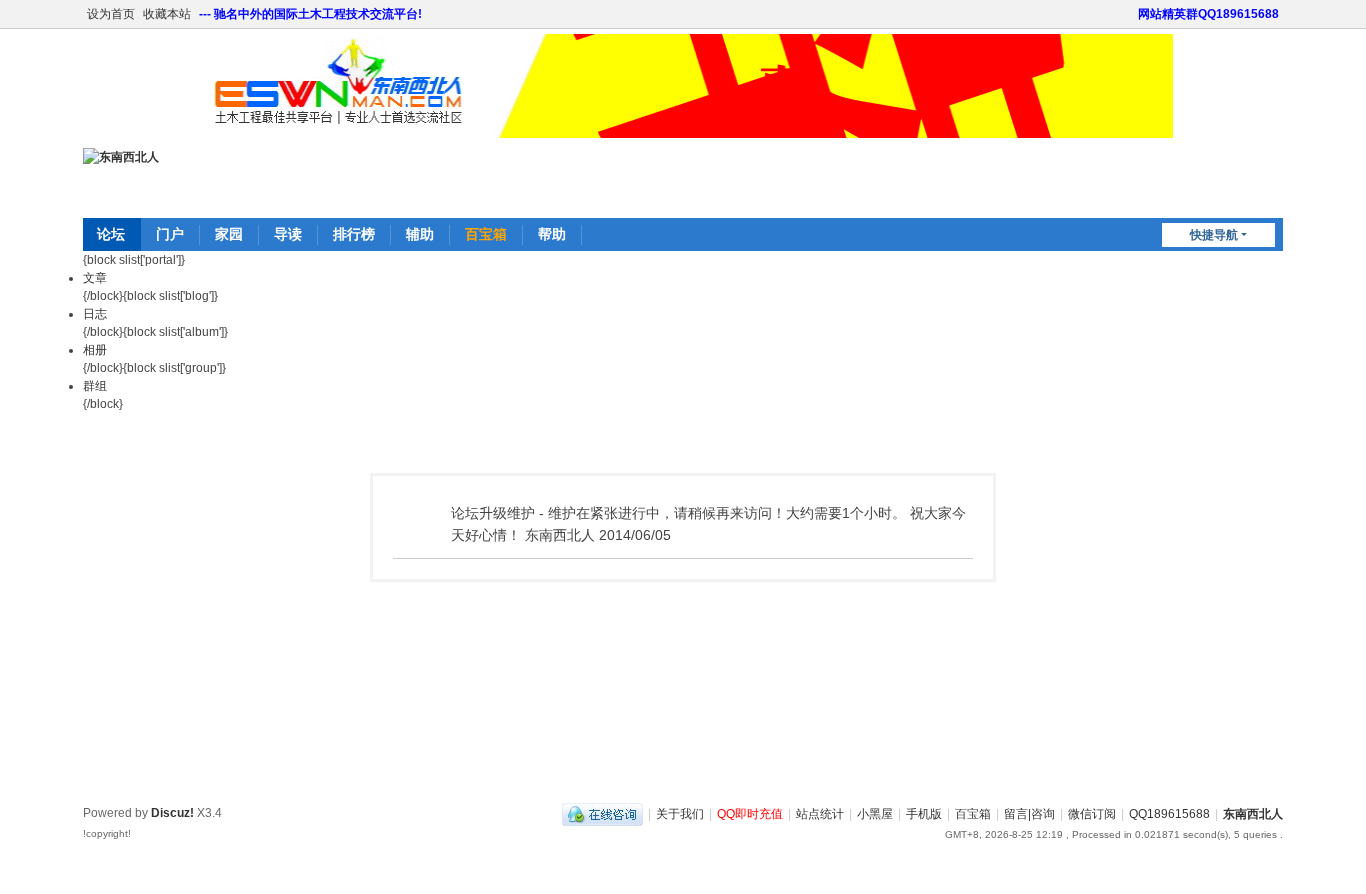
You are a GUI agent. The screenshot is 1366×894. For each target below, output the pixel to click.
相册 (95, 350)
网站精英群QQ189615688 (1208, 14)
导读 (288, 234)
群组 (95, 386)
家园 (229, 234)
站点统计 (820, 814)
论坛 (111, 234)
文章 (95, 278)
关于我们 (680, 814)
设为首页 (111, 14)
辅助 (420, 234)
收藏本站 (167, 14)
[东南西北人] (121, 157)
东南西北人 (1253, 814)
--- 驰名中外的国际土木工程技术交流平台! (310, 14)
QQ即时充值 (750, 814)
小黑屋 (875, 814)
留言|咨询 (1029, 814)
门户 (170, 234)
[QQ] (602, 814)
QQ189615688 (1169, 814)
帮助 (552, 234)
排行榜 (354, 234)
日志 (95, 314)
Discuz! (172, 813)
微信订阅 (1092, 814)
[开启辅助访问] (1129, 14)
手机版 (924, 814)
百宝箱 (486, 234)
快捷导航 (1214, 235)
